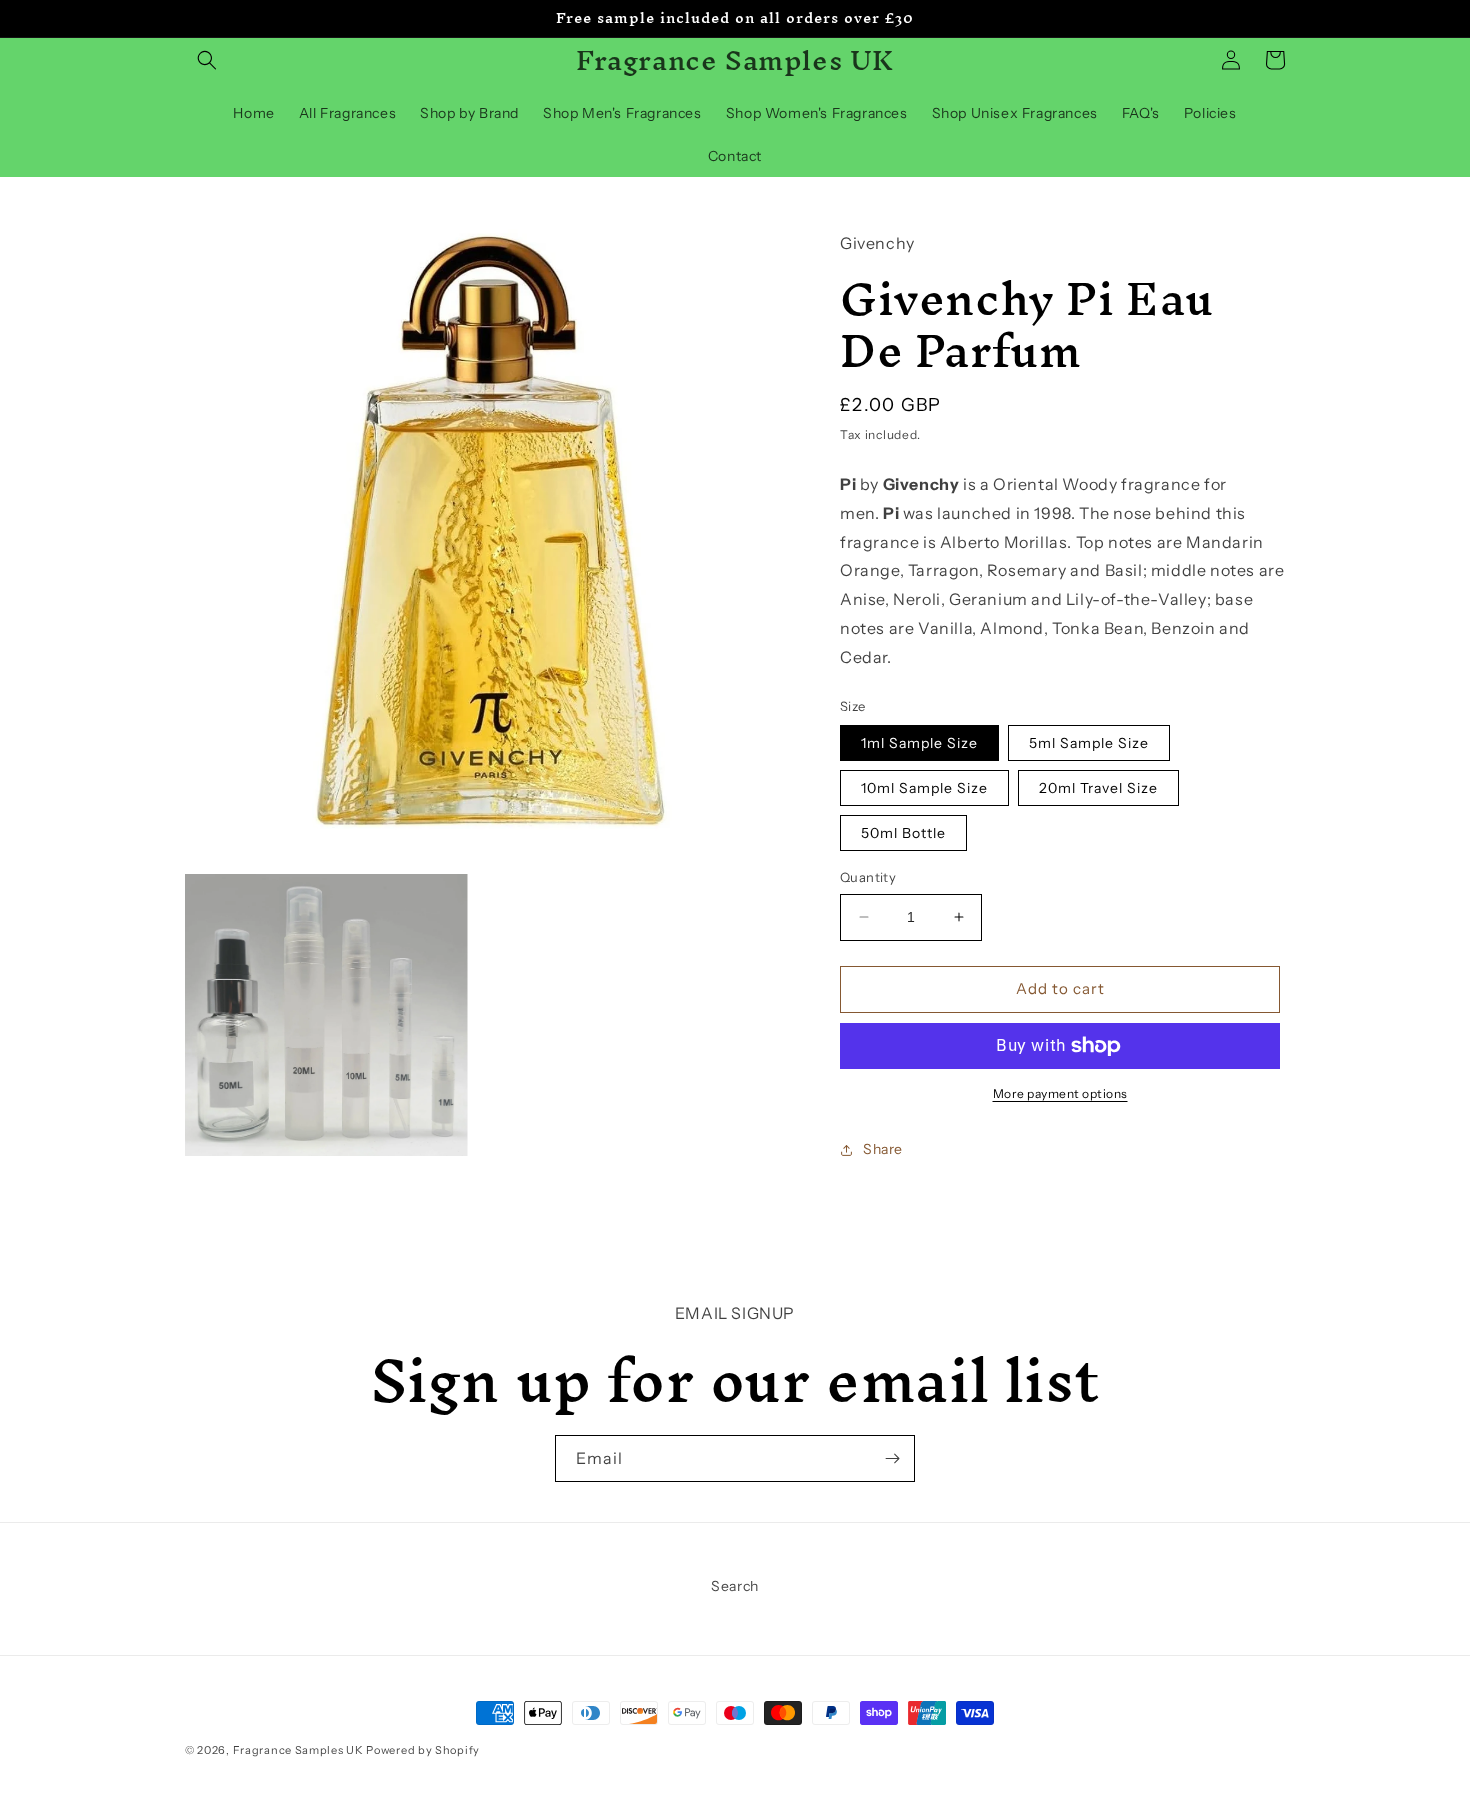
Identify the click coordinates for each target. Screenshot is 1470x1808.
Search (735, 1586)
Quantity (868, 877)
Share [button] (883, 1149)
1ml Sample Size (919, 743)
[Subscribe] (892, 1458)
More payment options (1060, 1093)
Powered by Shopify (423, 1750)
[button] (207, 60)
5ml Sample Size (1089, 743)
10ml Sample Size (924, 788)
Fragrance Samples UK (298, 1750)
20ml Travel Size (1098, 788)
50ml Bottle (903, 833)
